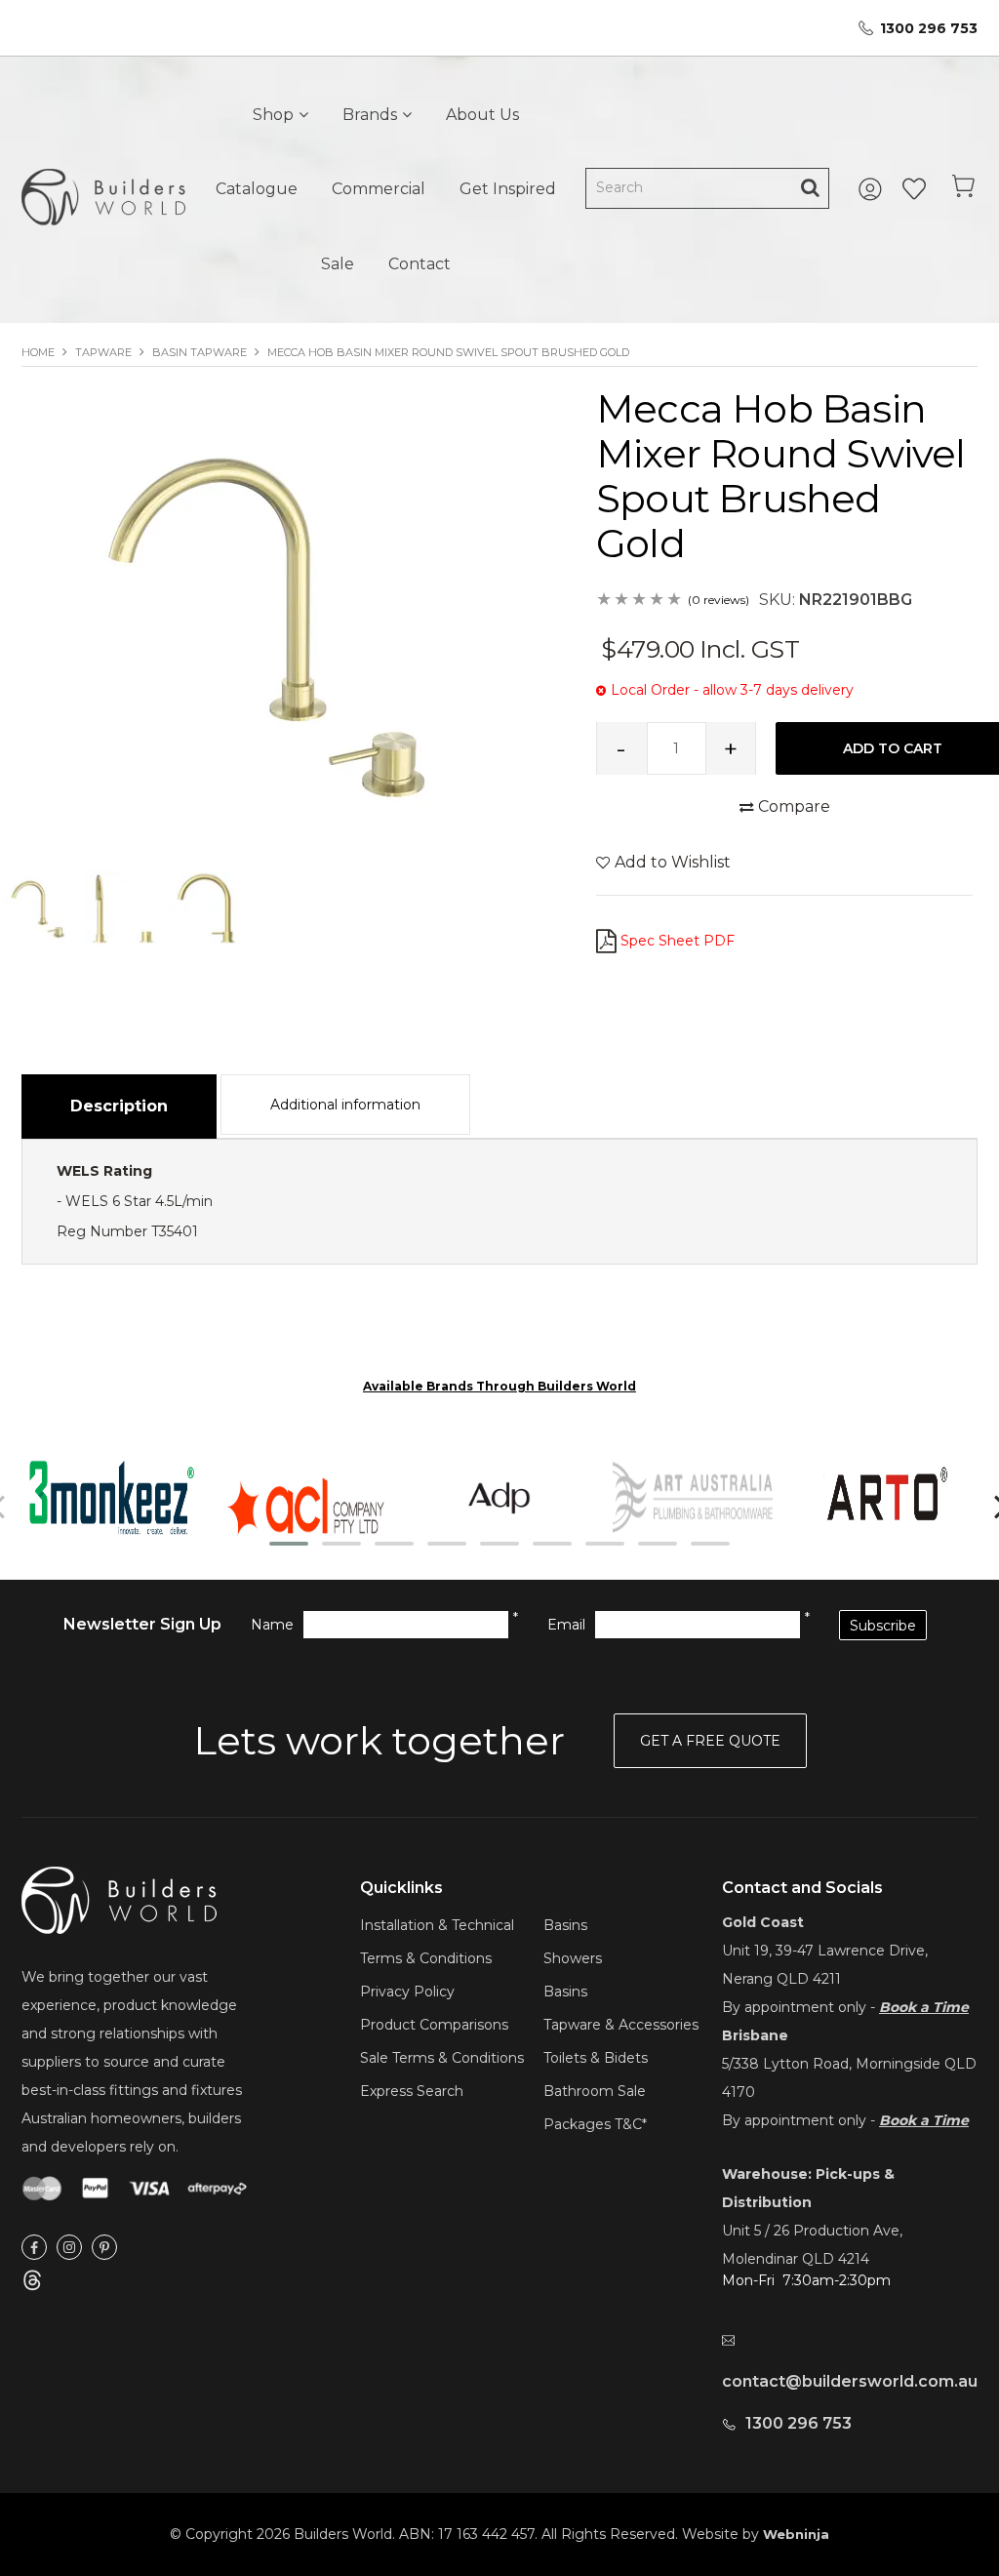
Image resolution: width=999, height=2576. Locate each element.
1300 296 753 (929, 28)
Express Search (412, 2091)
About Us (482, 115)
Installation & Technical (437, 1925)
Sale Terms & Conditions (442, 2058)
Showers (573, 1958)
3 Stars (640, 601)
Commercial (379, 189)
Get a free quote (710, 1741)
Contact (420, 264)
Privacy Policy (407, 1992)
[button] (289, 1544)
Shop (273, 115)
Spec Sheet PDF (678, 941)
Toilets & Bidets (596, 2058)
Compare (794, 806)
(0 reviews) (719, 600)
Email (566, 1625)
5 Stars (675, 601)
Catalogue (257, 189)
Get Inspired (508, 189)
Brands (370, 115)
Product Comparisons (434, 2025)
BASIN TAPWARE (200, 352)
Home (38, 352)
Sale (338, 264)
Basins (565, 1925)
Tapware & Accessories (621, 2025)
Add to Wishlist (673, 862)
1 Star (605, 601)
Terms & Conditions (426, 1958)
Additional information (345, 1105)
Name (272, 1625)
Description (119, 1106)
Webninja (796, 2534)
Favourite (914, 189)
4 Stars (658, 601)
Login (873, 189)
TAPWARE (103, 352)
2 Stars (622, 601)
